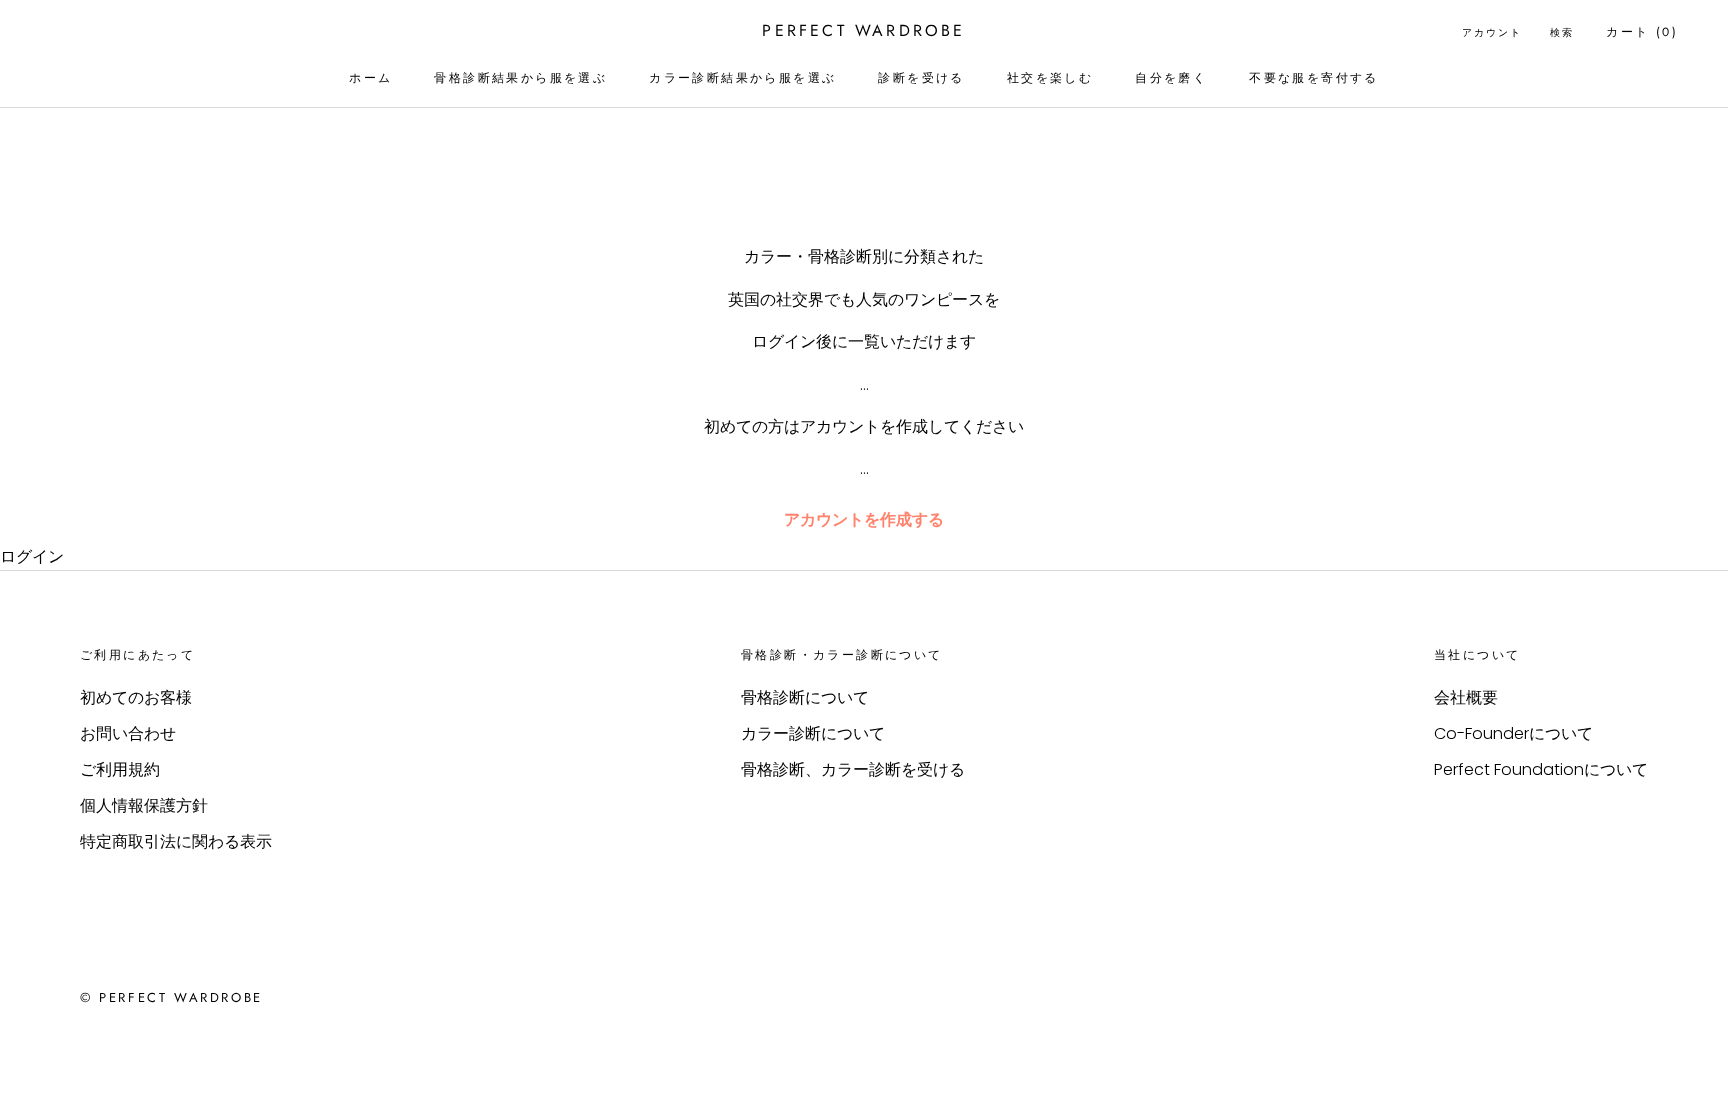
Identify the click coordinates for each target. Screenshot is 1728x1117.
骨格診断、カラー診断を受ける (853, 769)
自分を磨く (1171, 78)
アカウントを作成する (864, 519)
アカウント (1492, 32)
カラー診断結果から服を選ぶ (742, 78)
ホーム (370, 78)
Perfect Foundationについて (1541, 769)
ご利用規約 (120, 769)
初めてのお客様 (136, 697)
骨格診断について (805, 697)
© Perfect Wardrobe (171, 997)
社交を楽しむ (1050, 78)
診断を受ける (921, 78)
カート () (1642, 32)
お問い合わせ (128, 733)
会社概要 (1466, 697)
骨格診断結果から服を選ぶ (520, 78)
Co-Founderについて (1513, 733)
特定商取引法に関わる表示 (176, 841)
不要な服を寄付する (1314, 78)
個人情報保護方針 (144, 805)
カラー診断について (813, 733)
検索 (1562, 32)
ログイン (32, 556)
